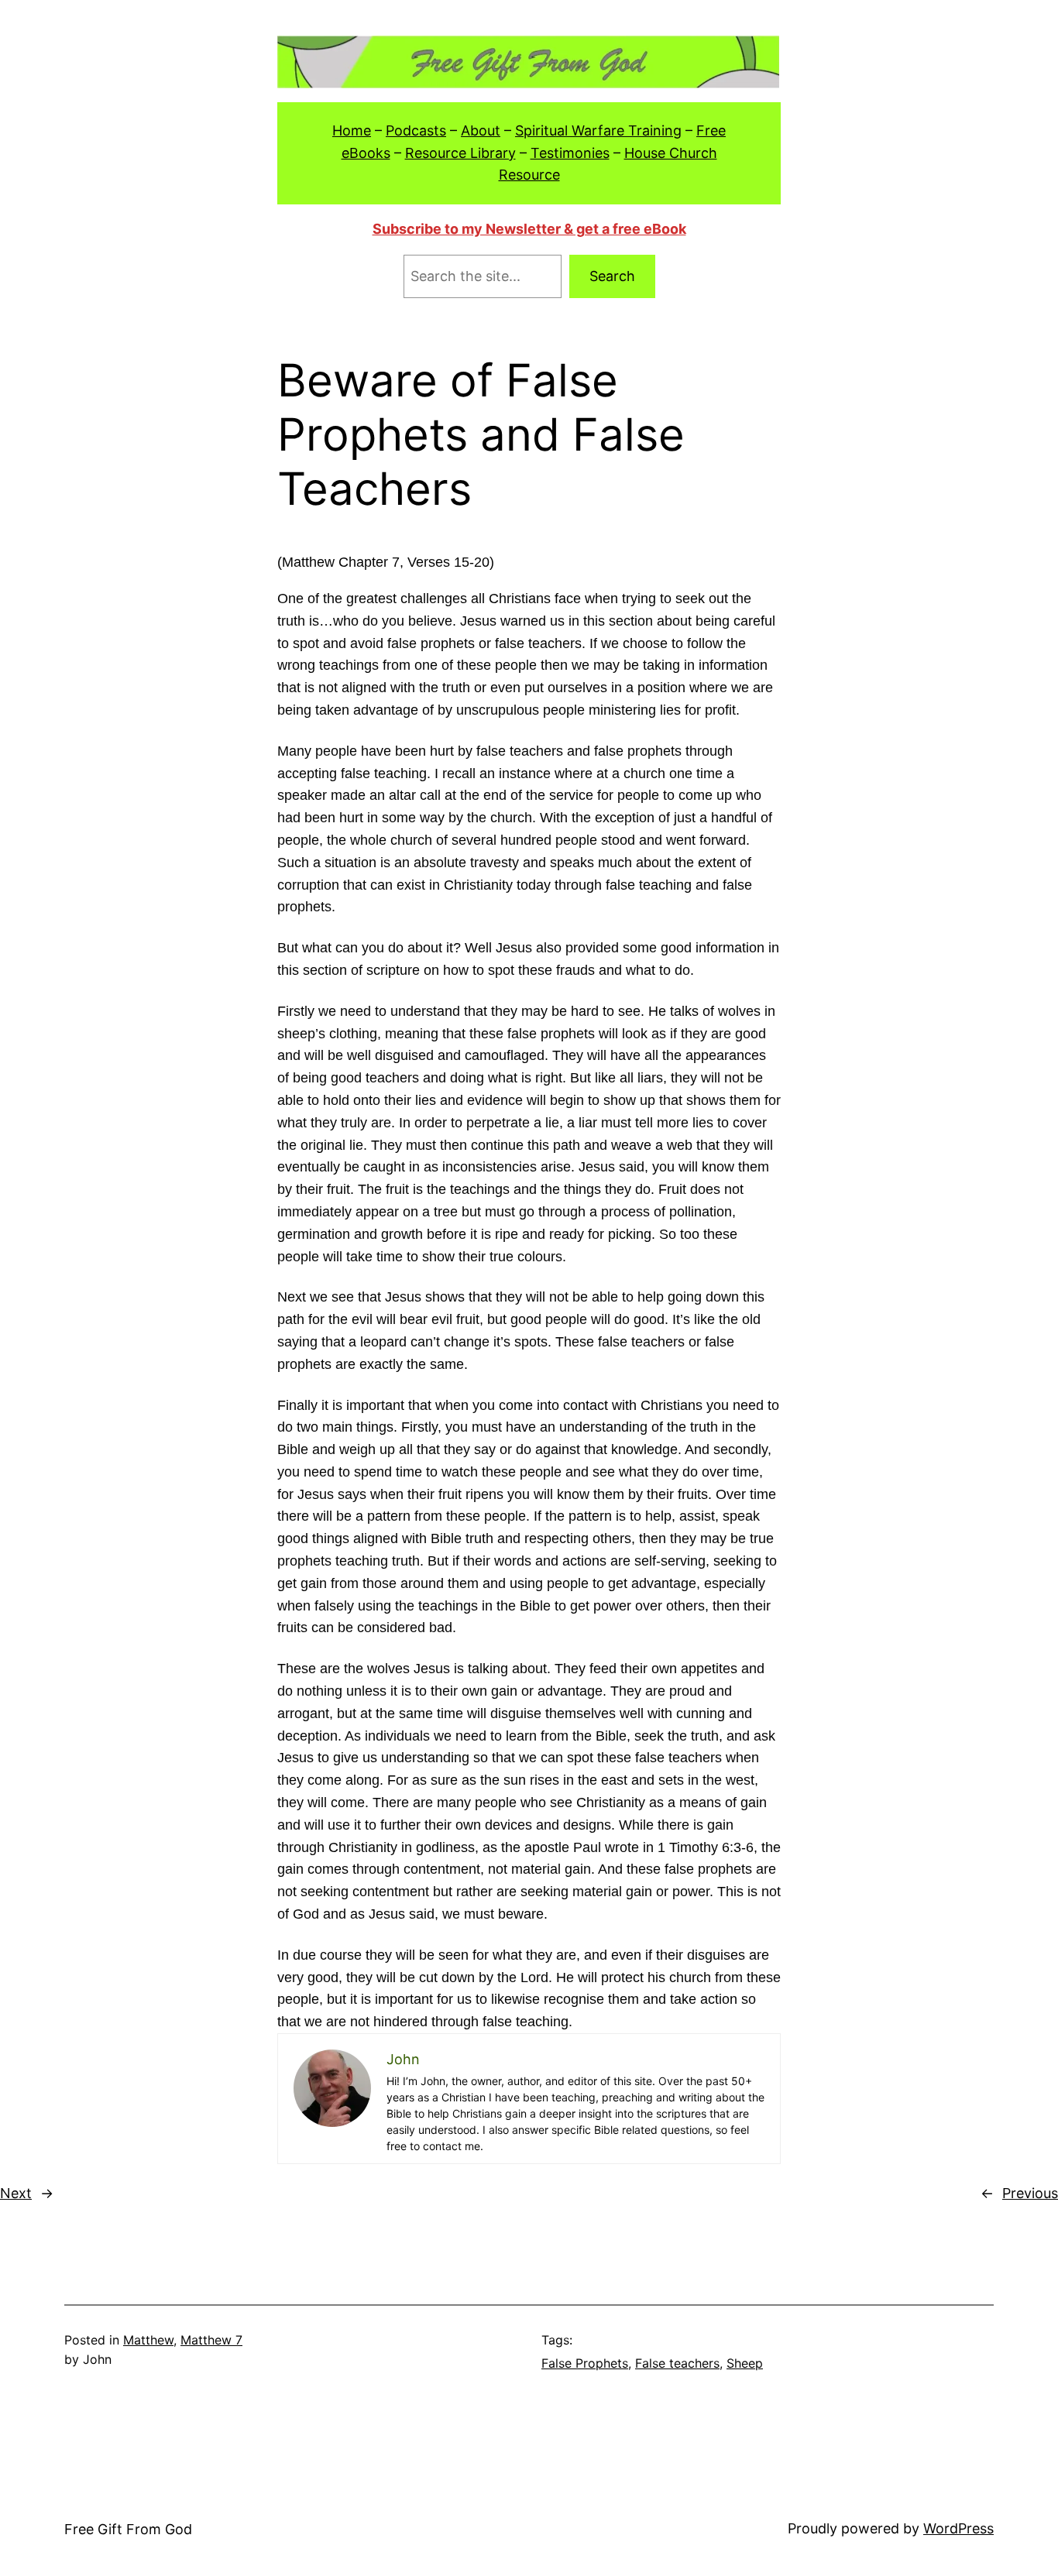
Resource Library (460, 153)
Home (352, 130)
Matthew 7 (211, 2340)
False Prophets (585, 2363)
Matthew (148, 2340)
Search (612, 276)
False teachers (677, 2363)
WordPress (958, 2528)
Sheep (745, 2363)
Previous (1030, 2193)
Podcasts (416, 130)
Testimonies (570, 153)
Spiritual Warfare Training (598, 130)
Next (16, 2193)
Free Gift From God (128, 2529)
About (481, 130)
